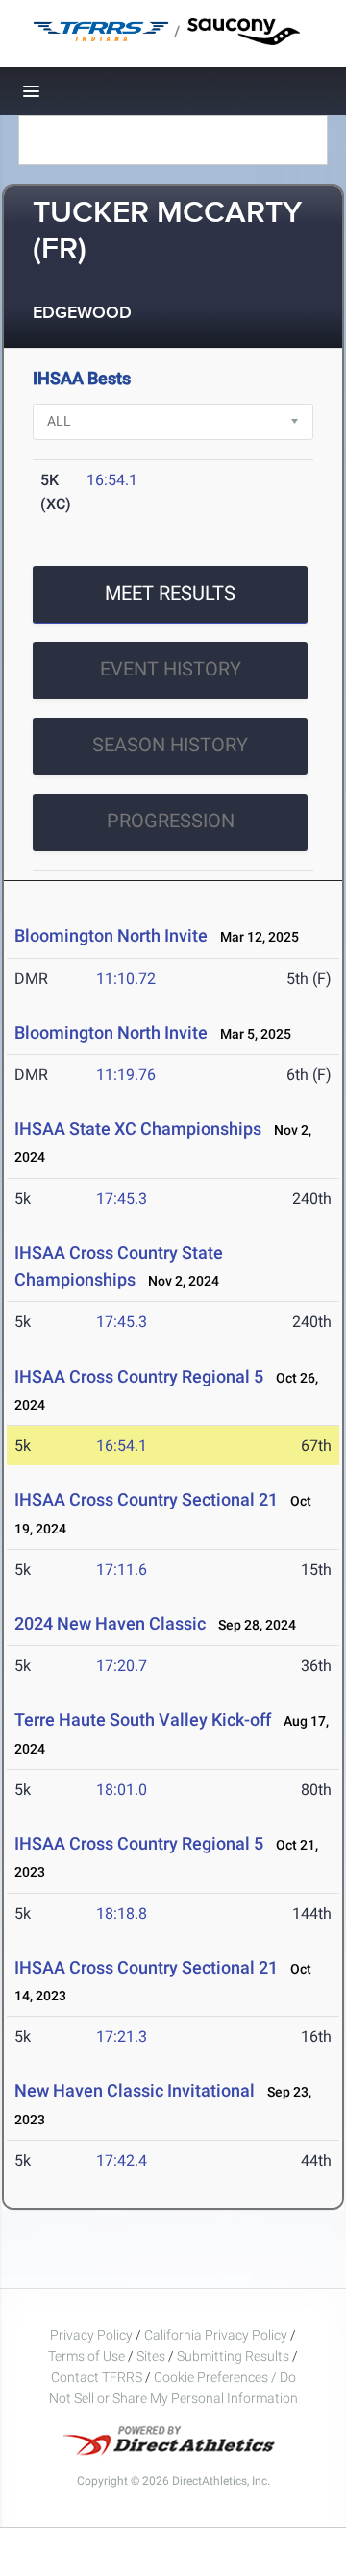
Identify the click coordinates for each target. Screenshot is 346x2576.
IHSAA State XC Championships (138, 1129)
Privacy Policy (91, 2335)
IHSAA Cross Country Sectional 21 (146, 1499)
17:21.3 (122, 2036)
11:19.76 (126, 1075)
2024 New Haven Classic (110, 1623)
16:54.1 (112, 480)
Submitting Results (233, 2356)
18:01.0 (122, 1790)
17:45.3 (122, 1199)
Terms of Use (86, 2356)
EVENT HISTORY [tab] (171, 669)
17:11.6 (122, 1570)
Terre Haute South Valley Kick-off (143, 1719)
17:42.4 (122, 2160)
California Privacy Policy (216, 2335)
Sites (151, 2356)
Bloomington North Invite (111, 935)
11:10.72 (126, 979)
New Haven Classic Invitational (135, 2090)
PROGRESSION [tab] (171, 821)
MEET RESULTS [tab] (170, 593)
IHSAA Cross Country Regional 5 (139, 1376)
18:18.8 (122, 1914)
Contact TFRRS (98, 2377)
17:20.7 (122, 1666)
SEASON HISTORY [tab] (170, 745)
